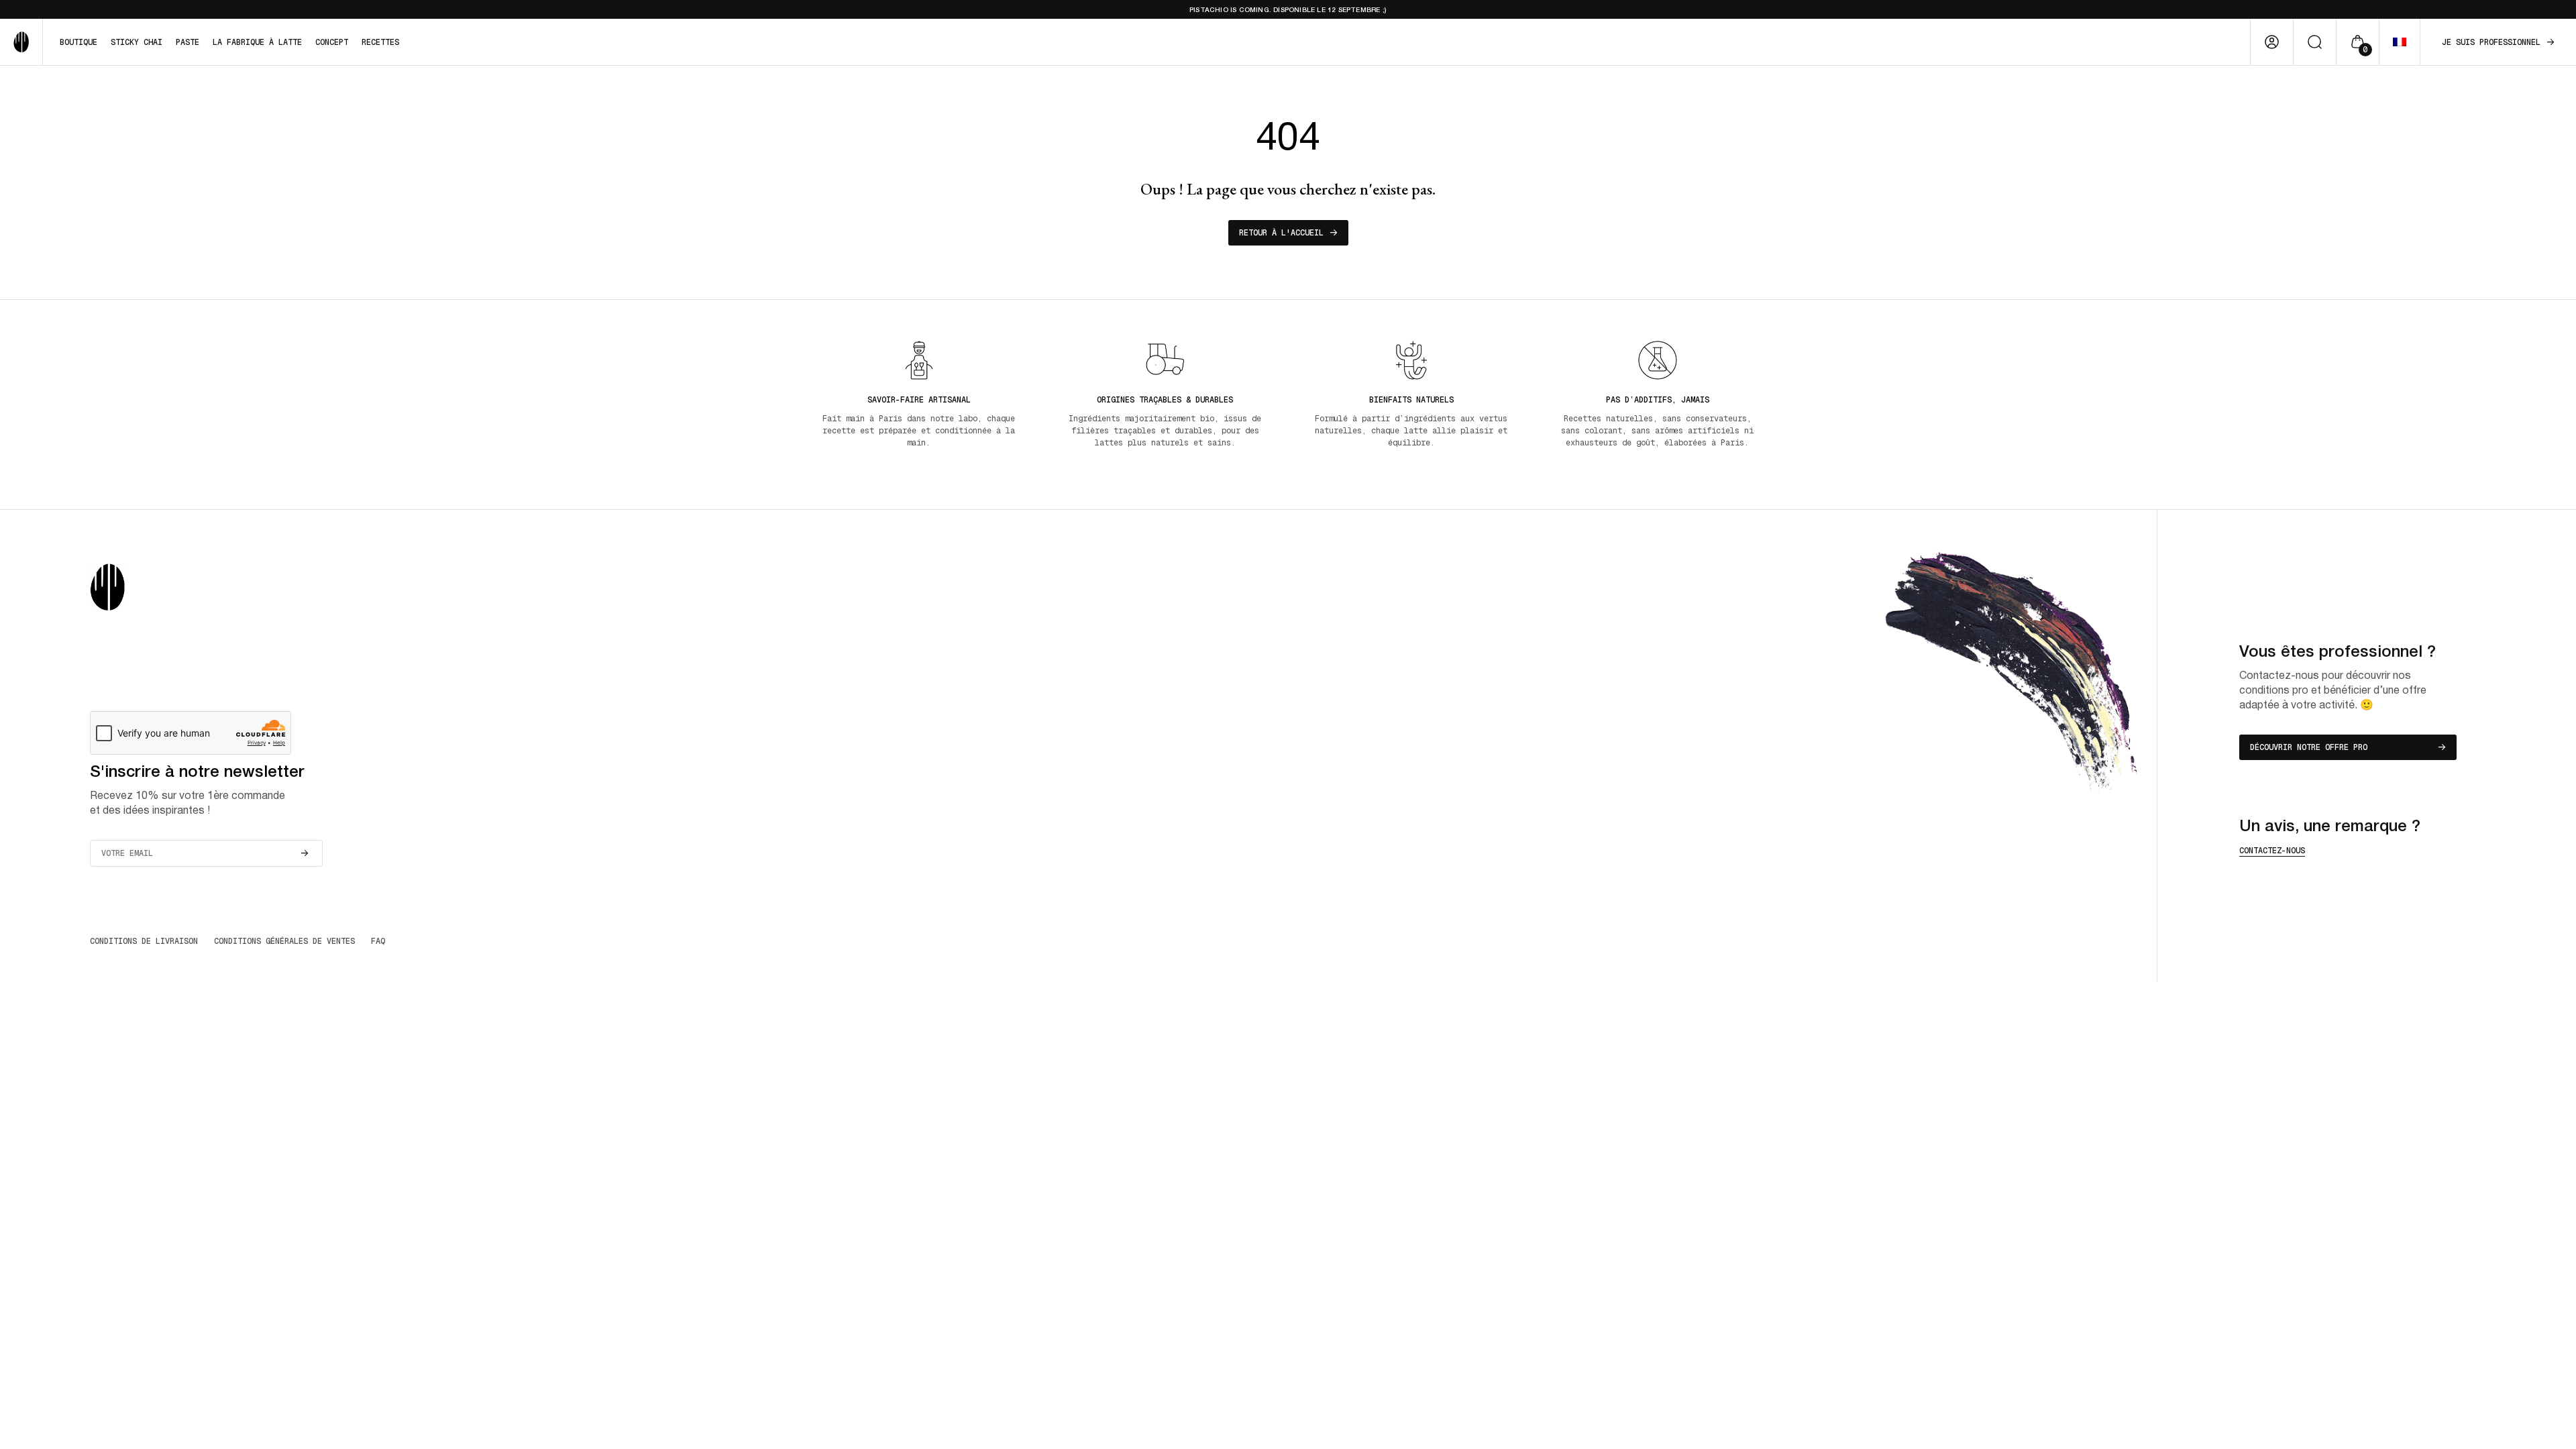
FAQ (378, 941)
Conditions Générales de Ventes (284, 941)
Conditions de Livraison (144, 941)
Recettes (380, 42)
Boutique (78, 42)
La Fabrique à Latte (257, 42)
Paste (187, 42)
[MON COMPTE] (2272, 42)
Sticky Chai (137, 42)
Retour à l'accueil (1281, 233)
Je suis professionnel (2491, 42)
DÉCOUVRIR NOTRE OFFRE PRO (2309, 747)
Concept (332, 42)
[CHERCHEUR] (2315, 42)
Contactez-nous (2272, 851)
